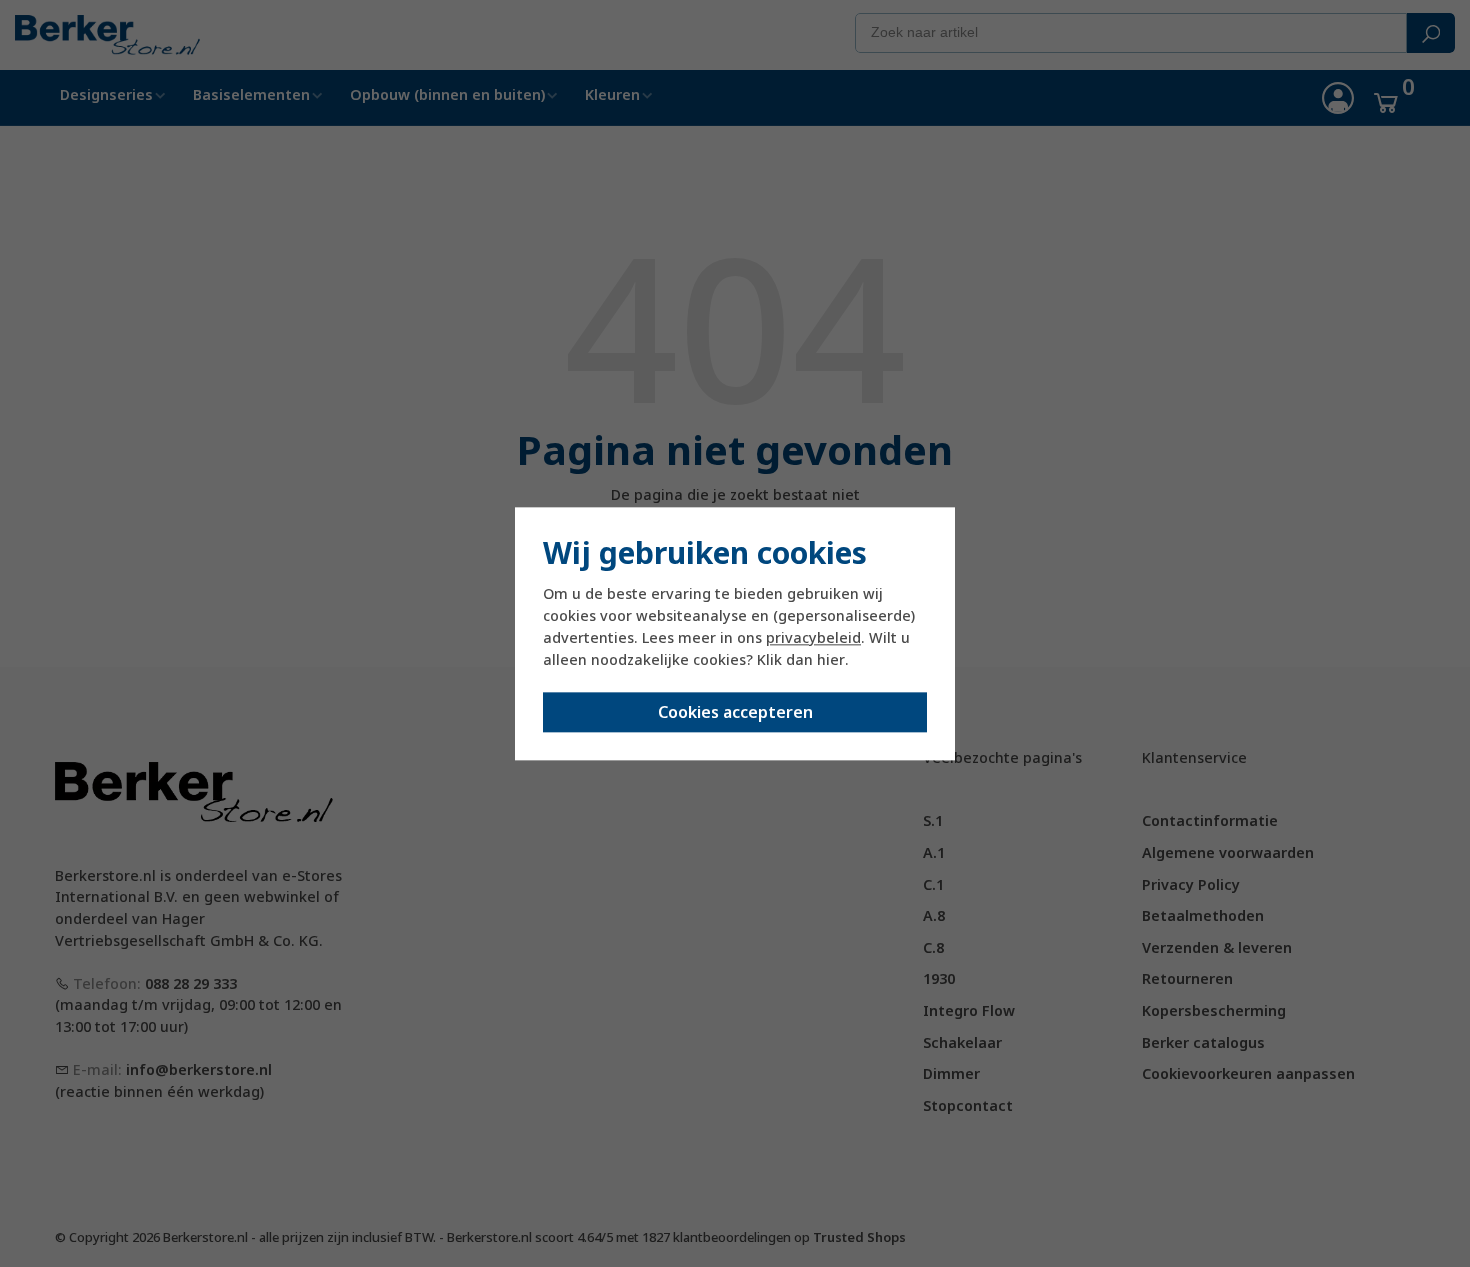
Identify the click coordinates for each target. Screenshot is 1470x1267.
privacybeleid (813, 638)
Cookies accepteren (735, 712)
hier (831, 660)
